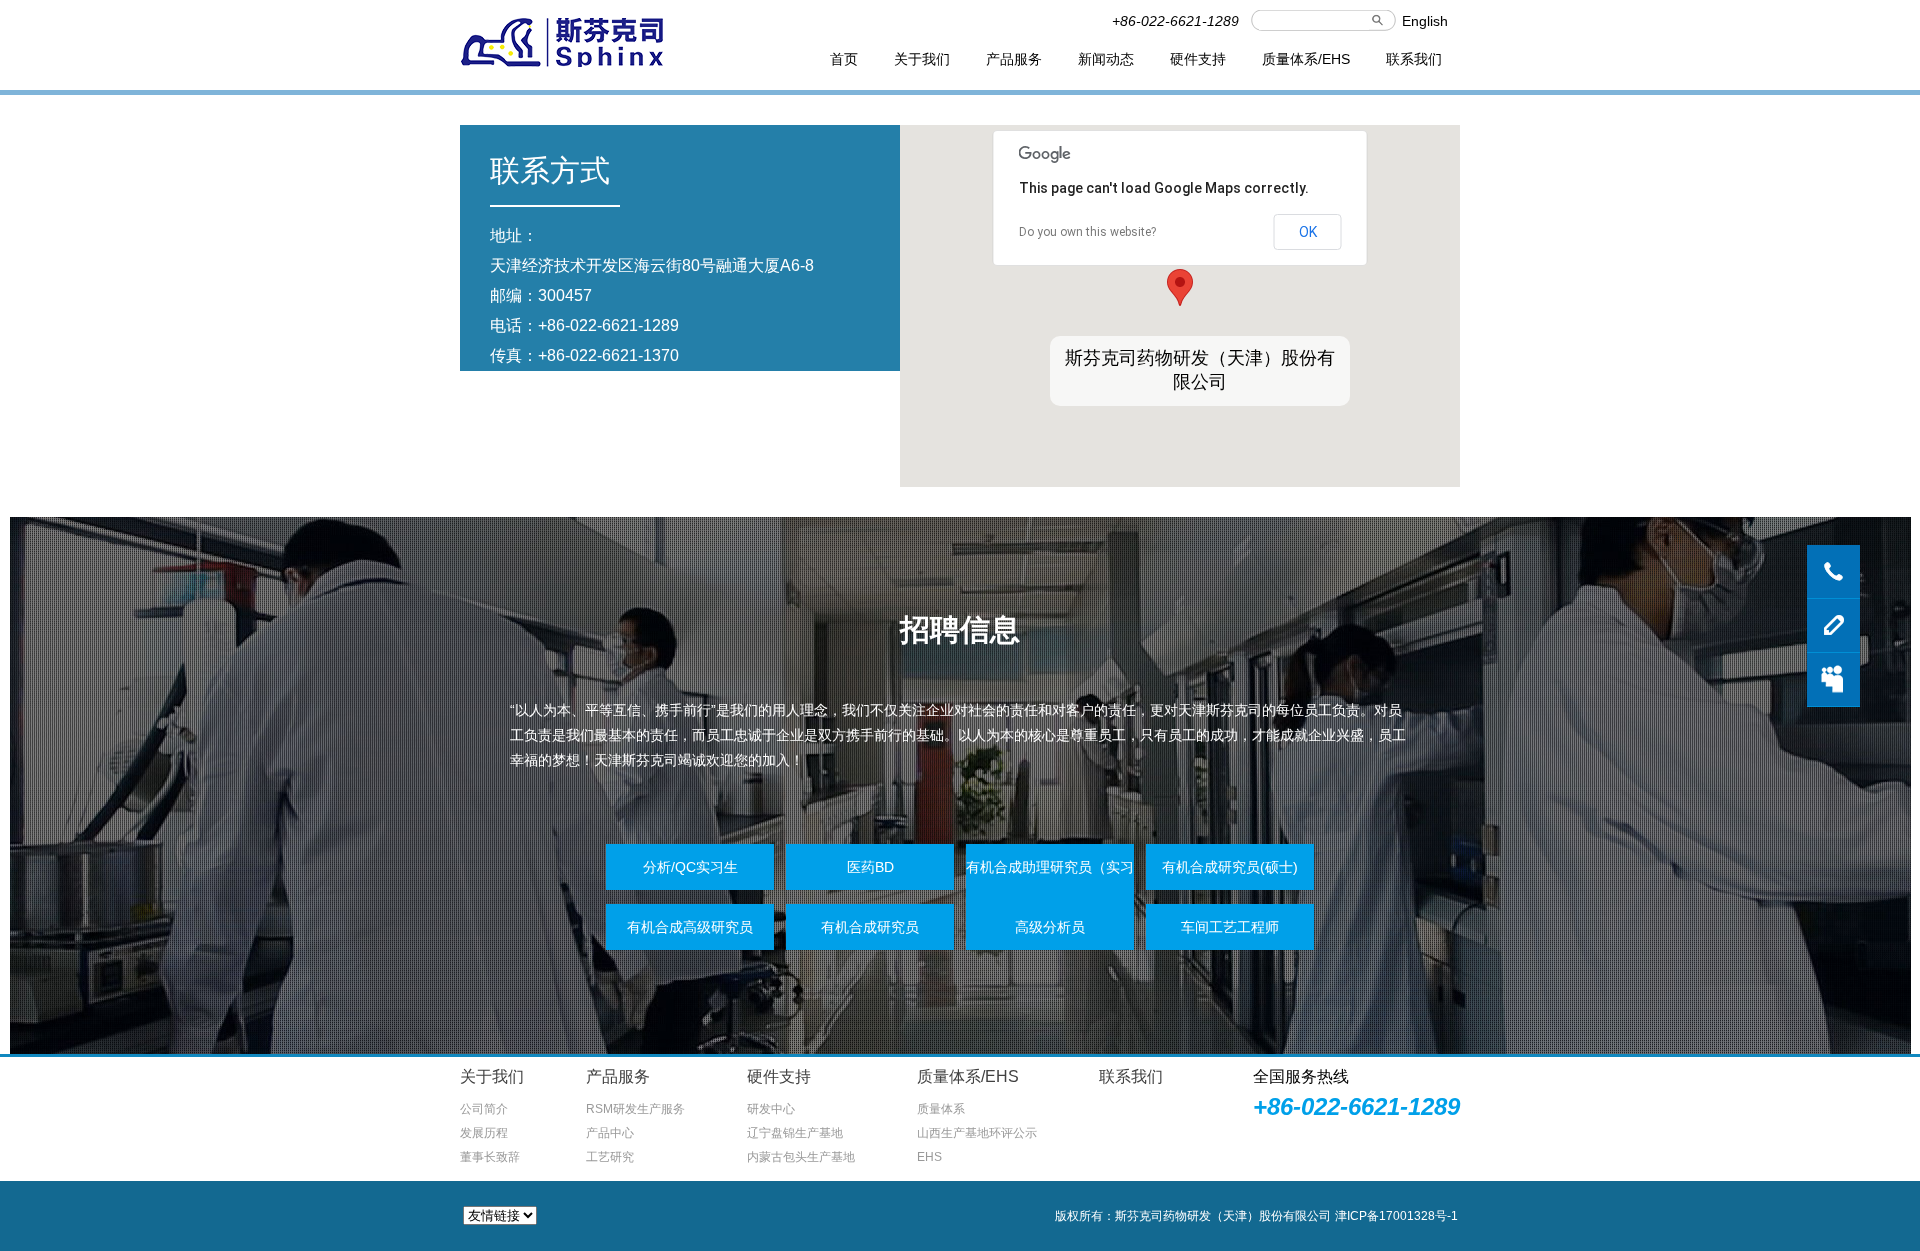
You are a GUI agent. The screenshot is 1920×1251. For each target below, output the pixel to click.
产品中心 (610, 1133)
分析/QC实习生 (690, 867)
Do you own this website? (1087, 232)
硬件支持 (1198, 59)
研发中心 (771, 1109)
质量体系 (941, 1109)
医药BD (870, 867)
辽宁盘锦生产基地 (795, 1133)
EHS (929, 1157)
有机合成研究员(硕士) (1230, 867)
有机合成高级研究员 (690, 927)
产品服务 (1014, 59)
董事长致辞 (490, 1157)
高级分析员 (1050, 927)
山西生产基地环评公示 (977, 1133)
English (1425, 21)
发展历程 (484, 1133)
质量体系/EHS (1306, 59)
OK (1308, 232)
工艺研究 (610, 1157)
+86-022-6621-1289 (608, 325)
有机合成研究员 (870, 927)
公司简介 (484, 1109)
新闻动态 (1106, 59)
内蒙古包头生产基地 (801, 1157)
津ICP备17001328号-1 (1396, 1216)
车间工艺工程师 (1230, 927)
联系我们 (1414, 59)
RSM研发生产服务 (635, 1109)
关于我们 (922, 59)
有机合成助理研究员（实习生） (1050, 890)
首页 (844, 59)
